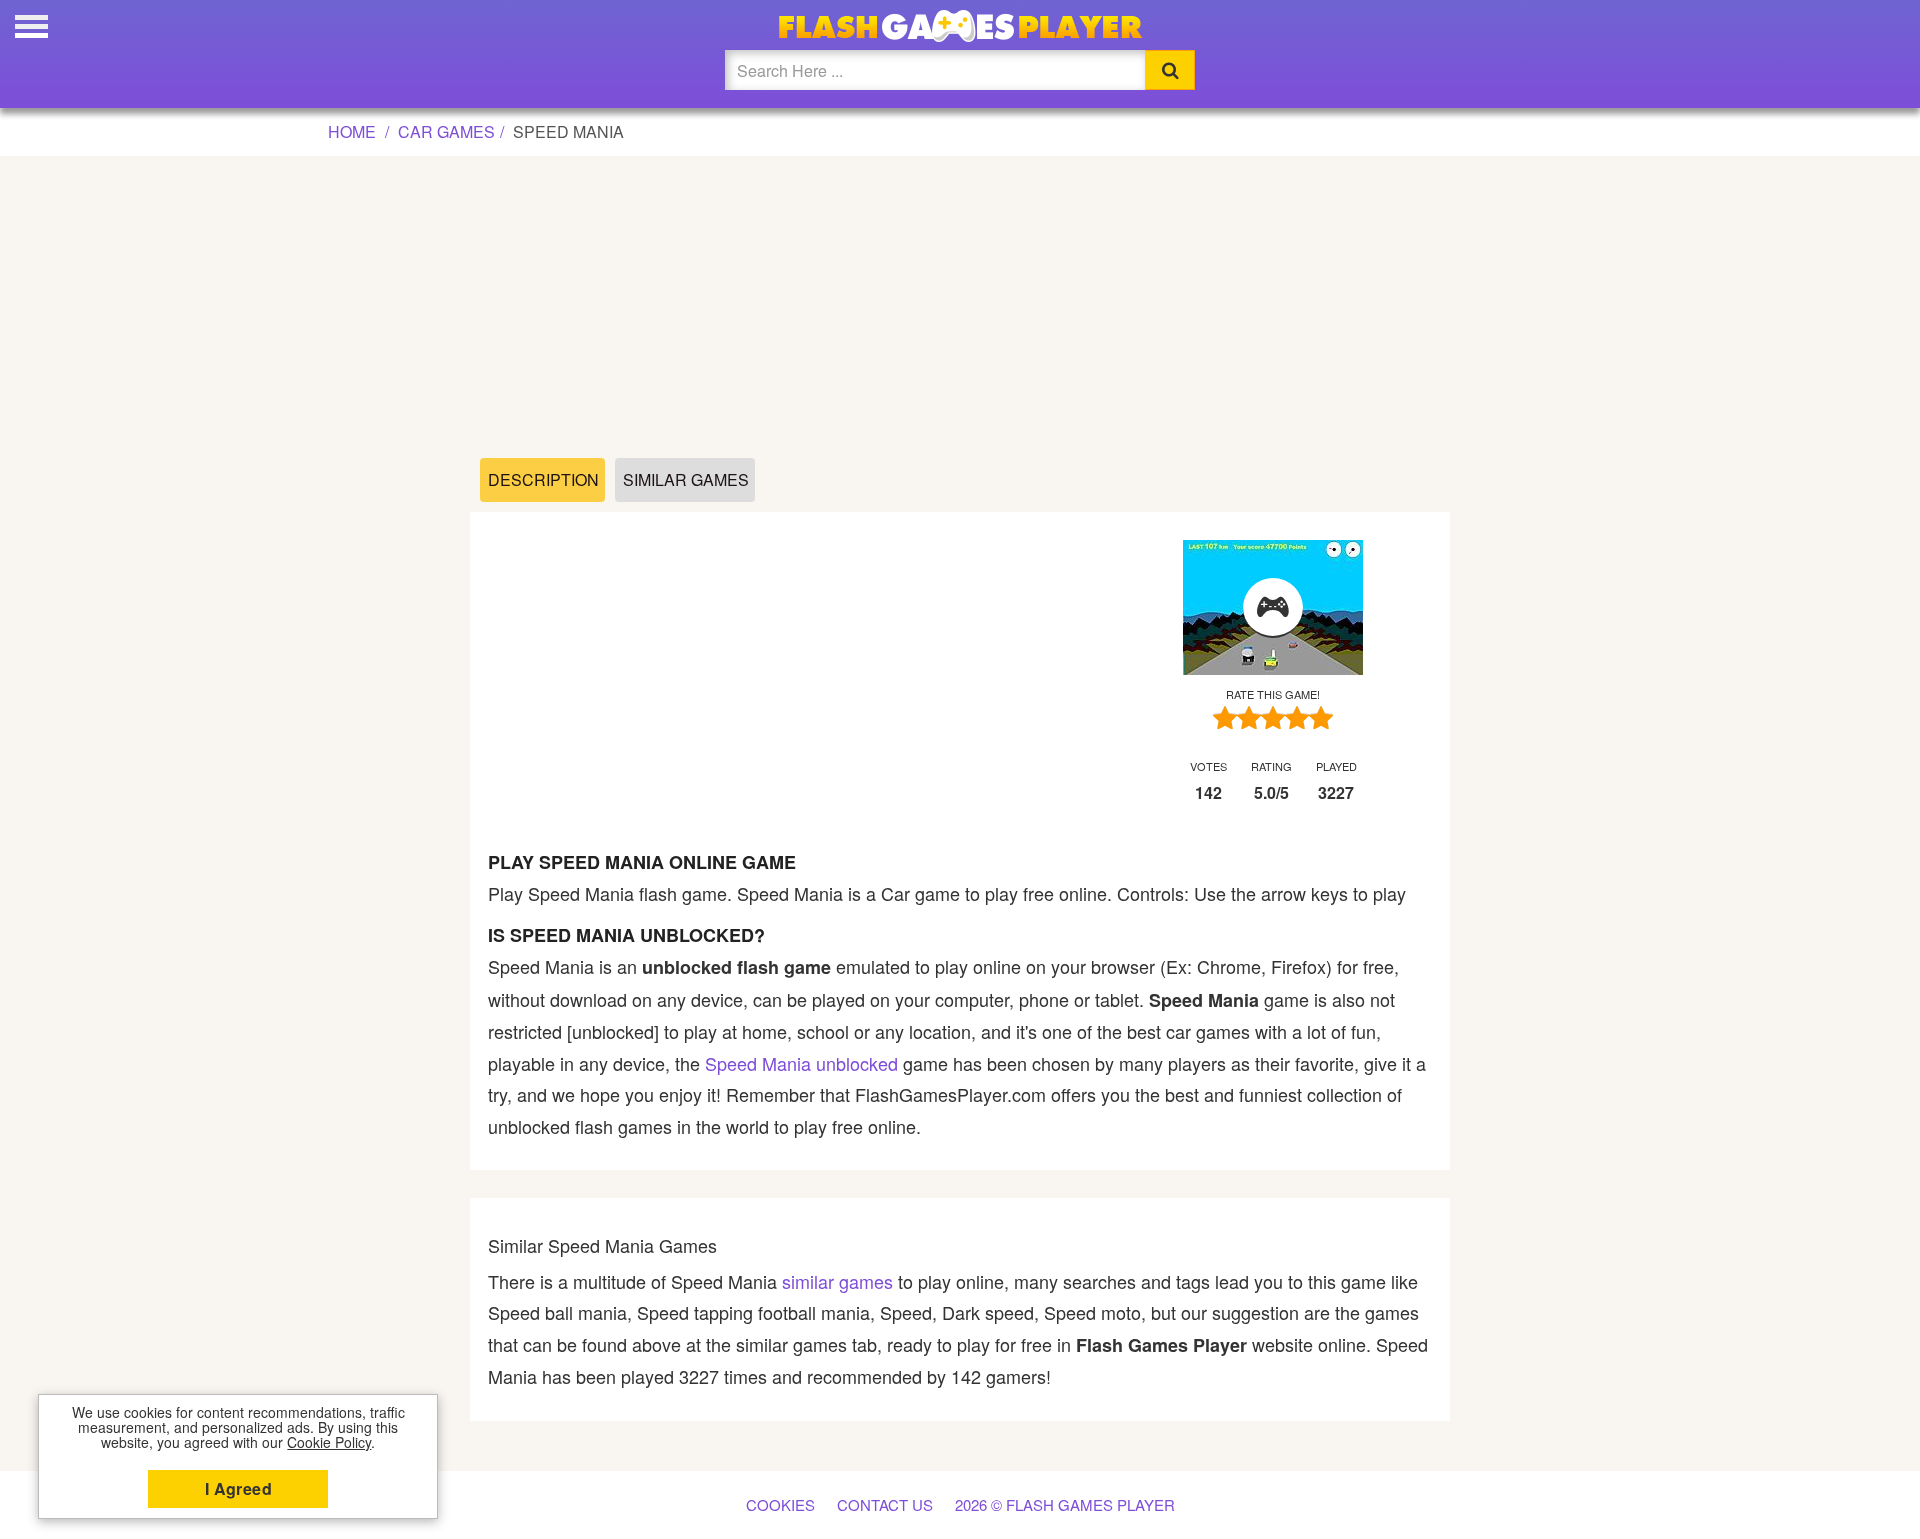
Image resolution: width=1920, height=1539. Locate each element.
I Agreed (238, 1488)
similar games (837, 1281)
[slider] (1273, 717)
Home (352, 131)
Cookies (780, 1504)
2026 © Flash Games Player (1065, 1504)
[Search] (1170, 70)
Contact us (885, 1504)
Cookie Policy (329, 1442)
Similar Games (686, 479)
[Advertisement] (960, 308)
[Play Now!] (1273, 608)
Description (543, 479)
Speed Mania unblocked (801, 1063)
